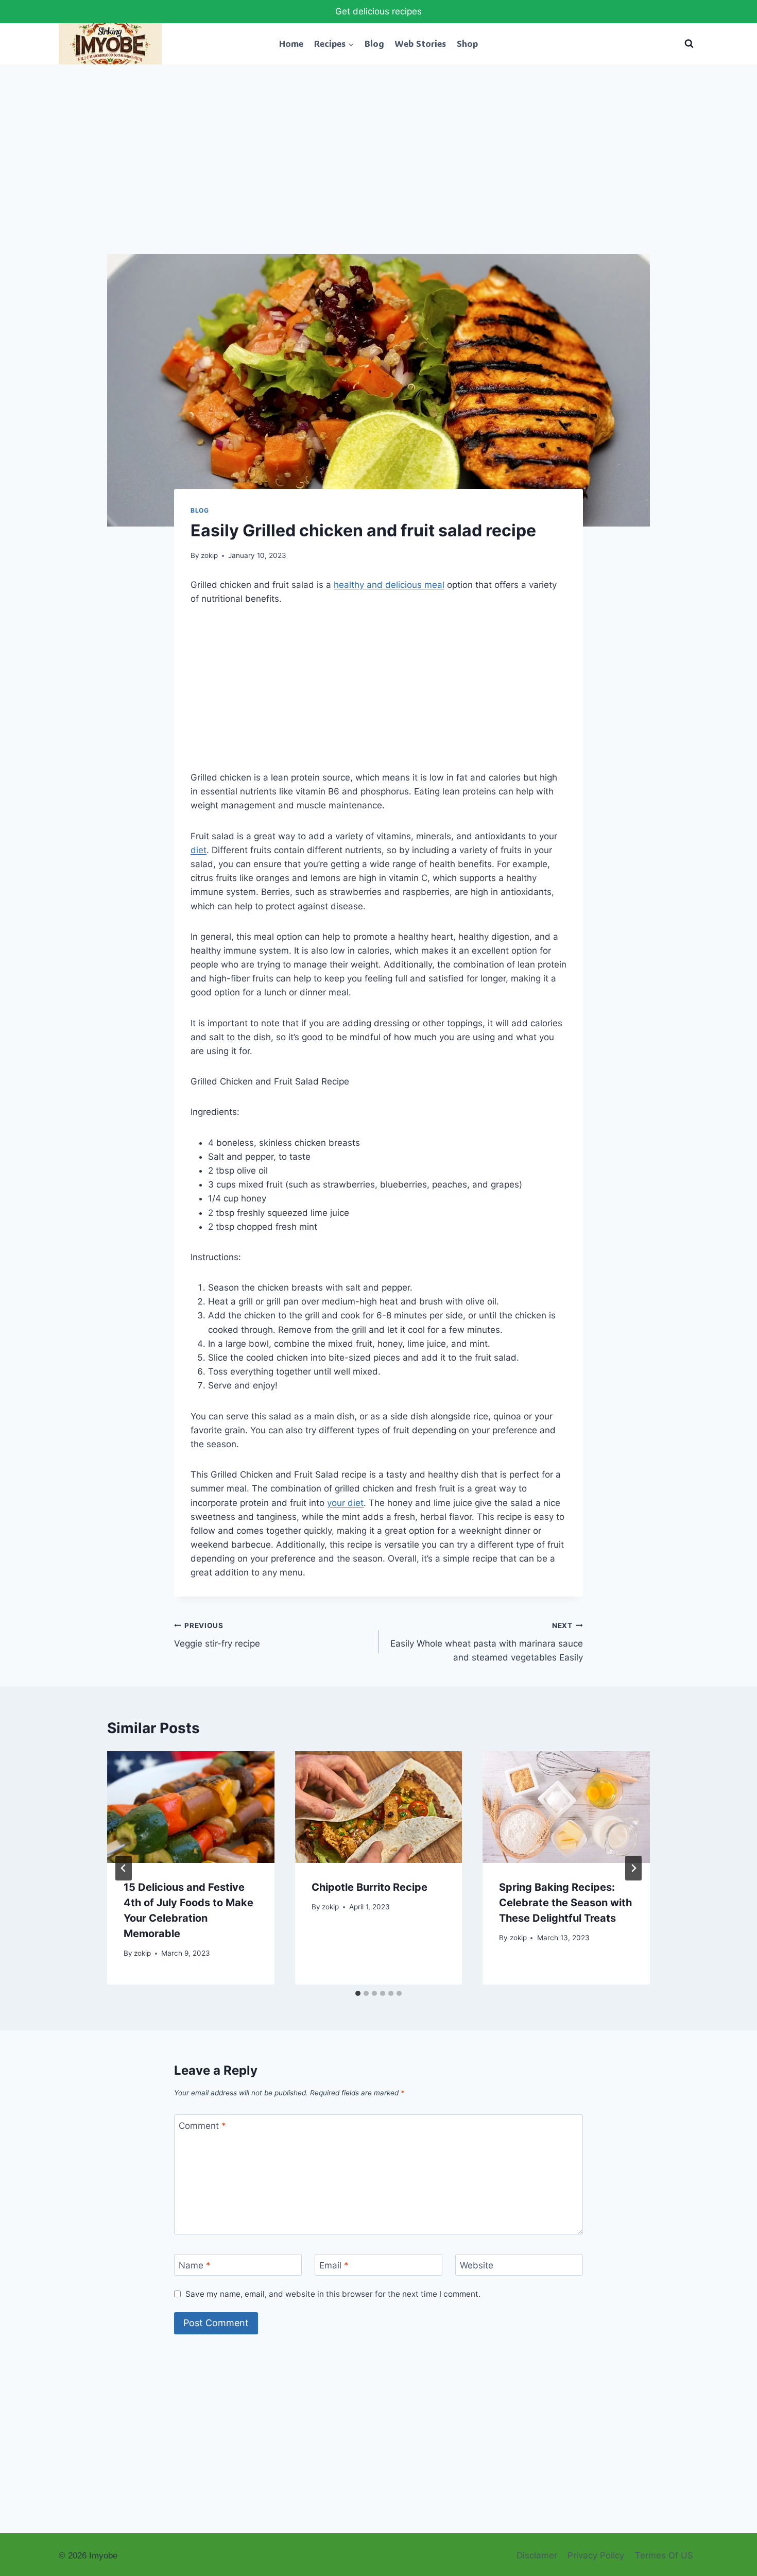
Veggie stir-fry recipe (217, 1635)
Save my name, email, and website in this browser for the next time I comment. (333, 2294)
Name (195, 2265)
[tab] (358, 1993)
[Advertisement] (378, 178)
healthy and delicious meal (389, 585)
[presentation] (191, 1807)
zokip (209, 555)
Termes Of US (664, 2555)
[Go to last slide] (124, 1868)
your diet (345, 1503)
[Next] (633, 1868)
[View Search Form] (689, 44)
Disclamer (537, 2555)
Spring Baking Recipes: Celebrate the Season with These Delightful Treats (565, 1903)
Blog (374, 43)
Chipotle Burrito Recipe (369, 1887)
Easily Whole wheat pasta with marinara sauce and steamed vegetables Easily (487, 1642)
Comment (202, 2126)
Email (334, 2265)
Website (477, 2265)
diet (199, 850)
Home (291, 43)
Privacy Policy (596, 2555)
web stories (420, 43)
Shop (467, 43)
